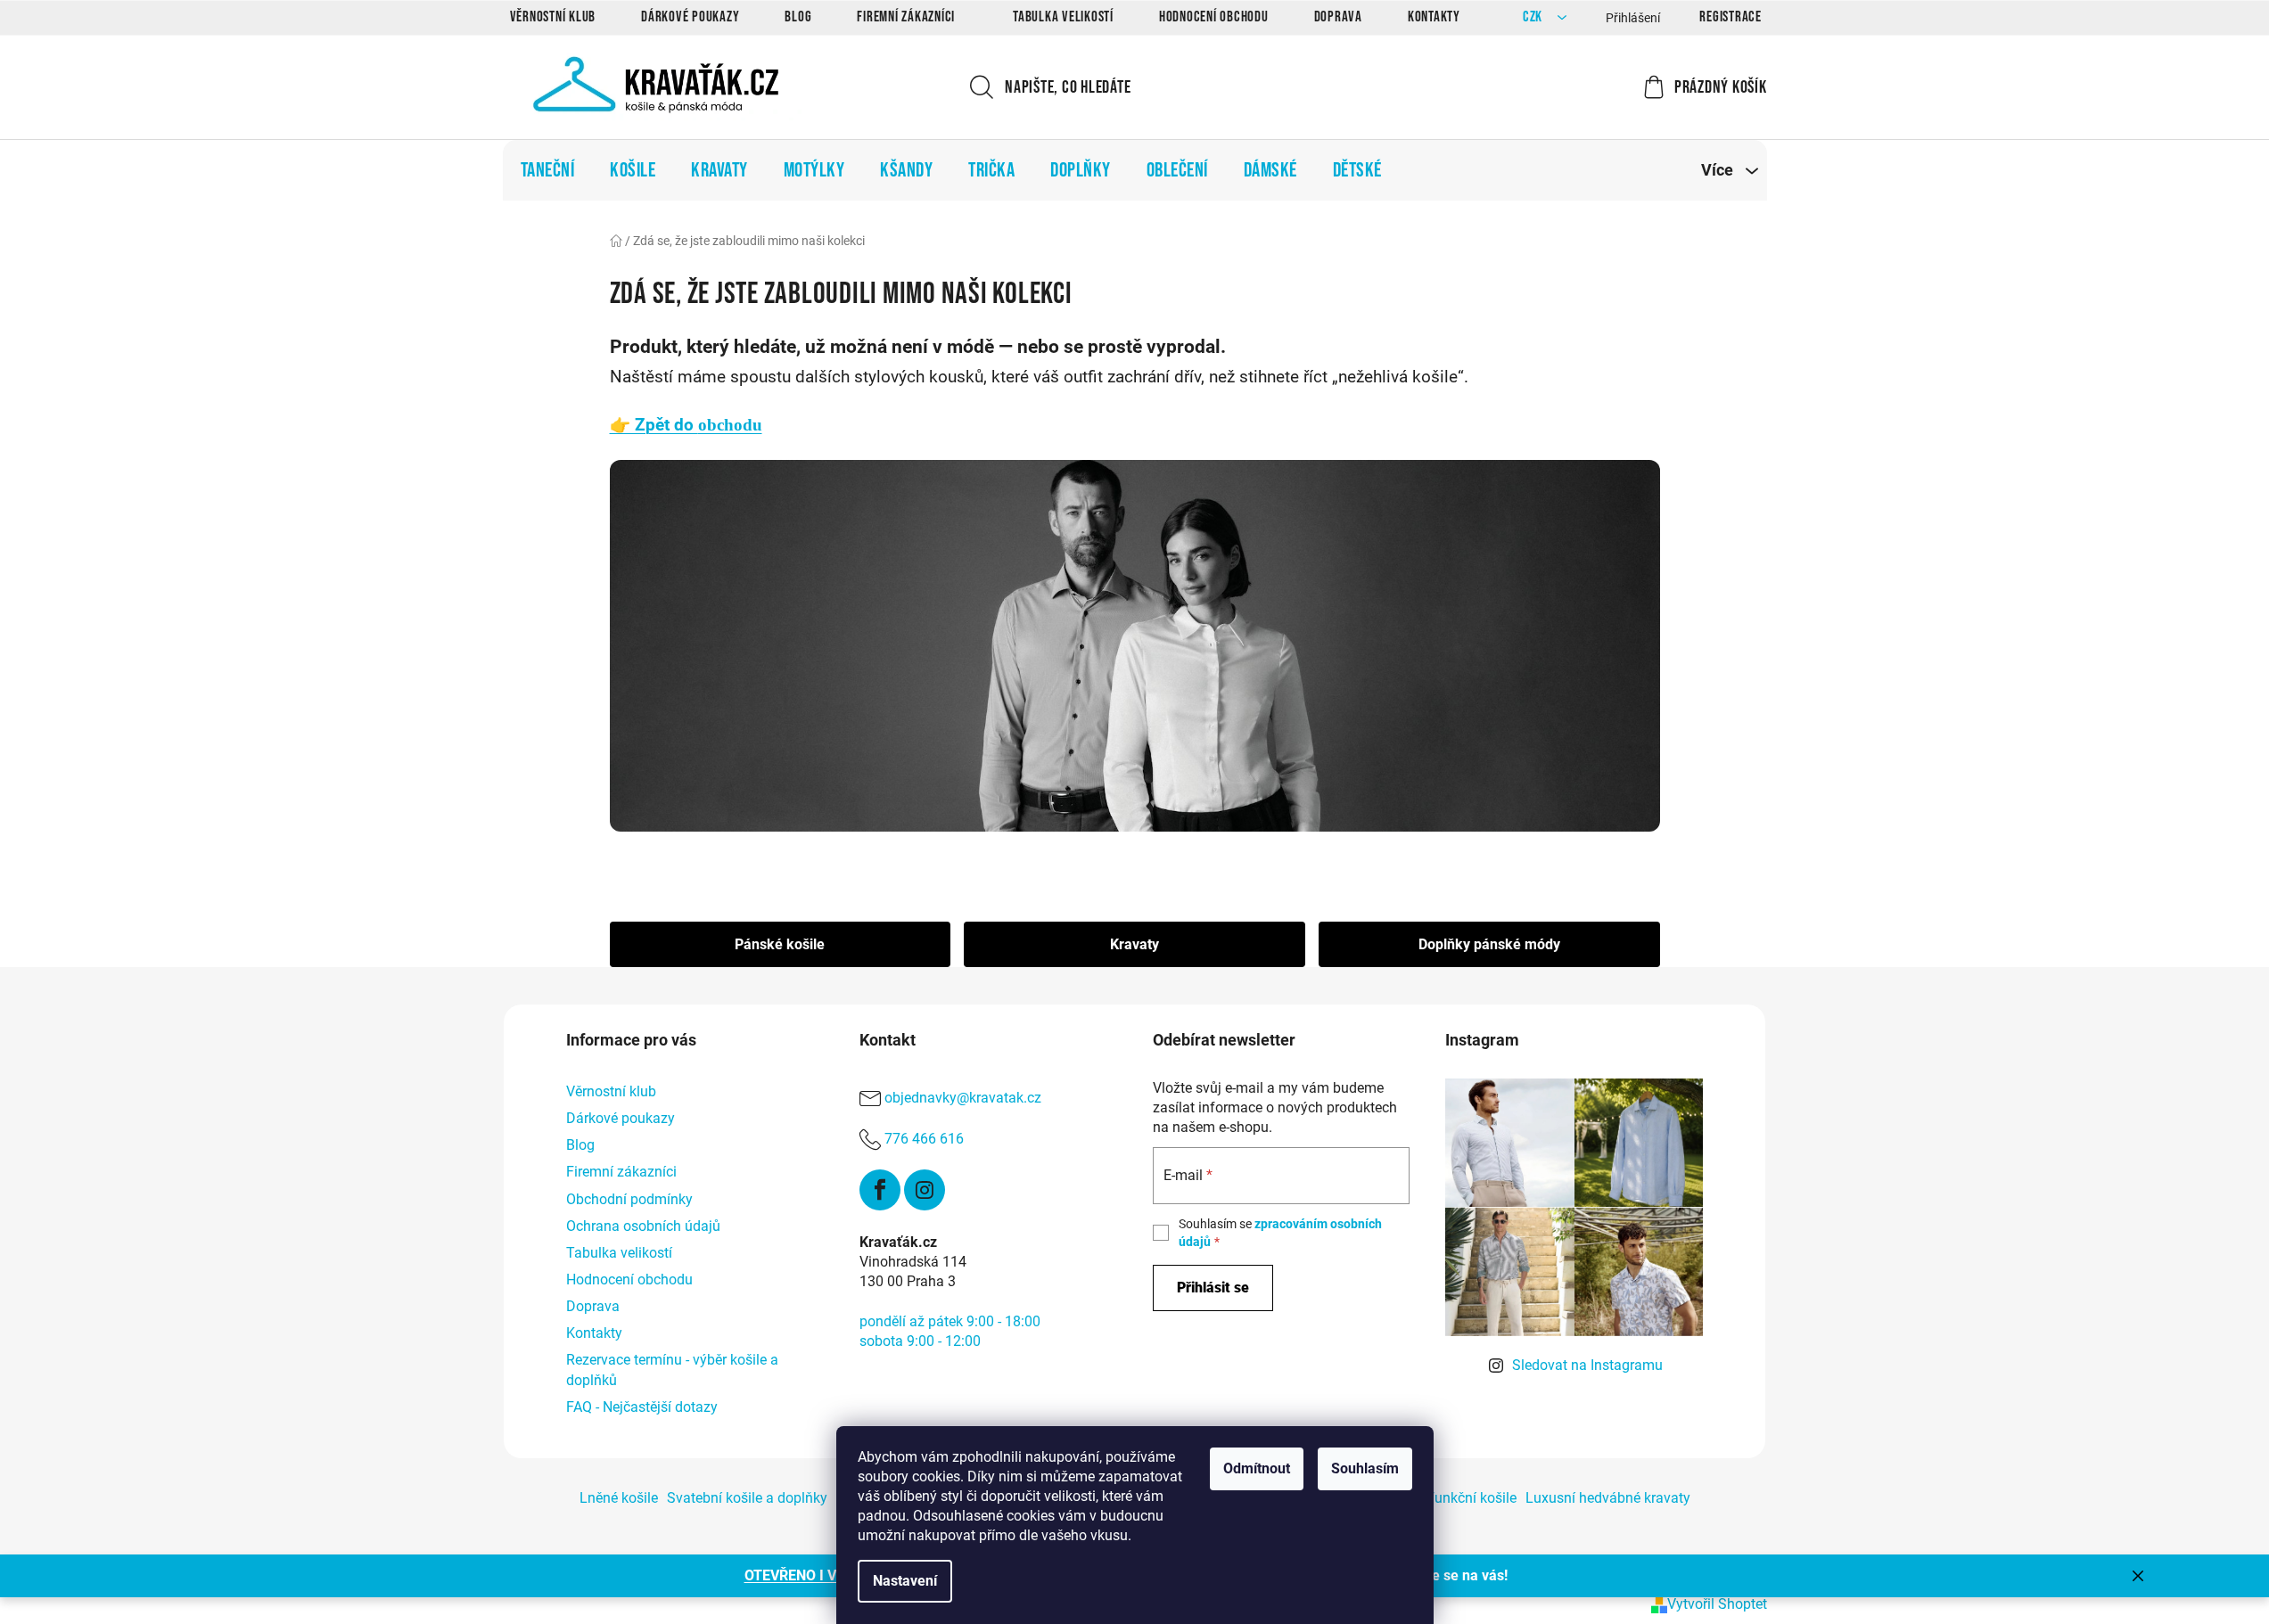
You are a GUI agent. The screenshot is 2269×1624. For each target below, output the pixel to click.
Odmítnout (1257, 1468)
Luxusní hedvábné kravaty (1608, 1498)
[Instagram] (925, 1190)
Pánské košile (780, 944)
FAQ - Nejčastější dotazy (642, 1407)
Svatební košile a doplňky (747, 1498)
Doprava (1338, 17)
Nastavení (905, 1581)
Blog (798, 17)
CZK (1534, 17)
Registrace (1731, 17)
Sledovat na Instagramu (1587, 1365)
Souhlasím (1365, 1468)
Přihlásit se (1213, 1288)
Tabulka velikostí (1063, 17)
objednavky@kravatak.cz (963, 1098)
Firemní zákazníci (906, 17)
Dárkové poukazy (690, 17)
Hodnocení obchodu (1214, 17)
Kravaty (1134, 944)
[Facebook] (880, 1190)
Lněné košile (619, 1498)
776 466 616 (924, 1139)
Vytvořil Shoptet (1717, 1604)
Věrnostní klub (553, 17)
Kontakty (1434, 17)
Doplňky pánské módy (1489, 944)
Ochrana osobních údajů (643, 1226)
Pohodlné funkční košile (1441, 1498)
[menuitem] (548, 170)
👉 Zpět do (686, 425)
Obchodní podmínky (629, 1199)
